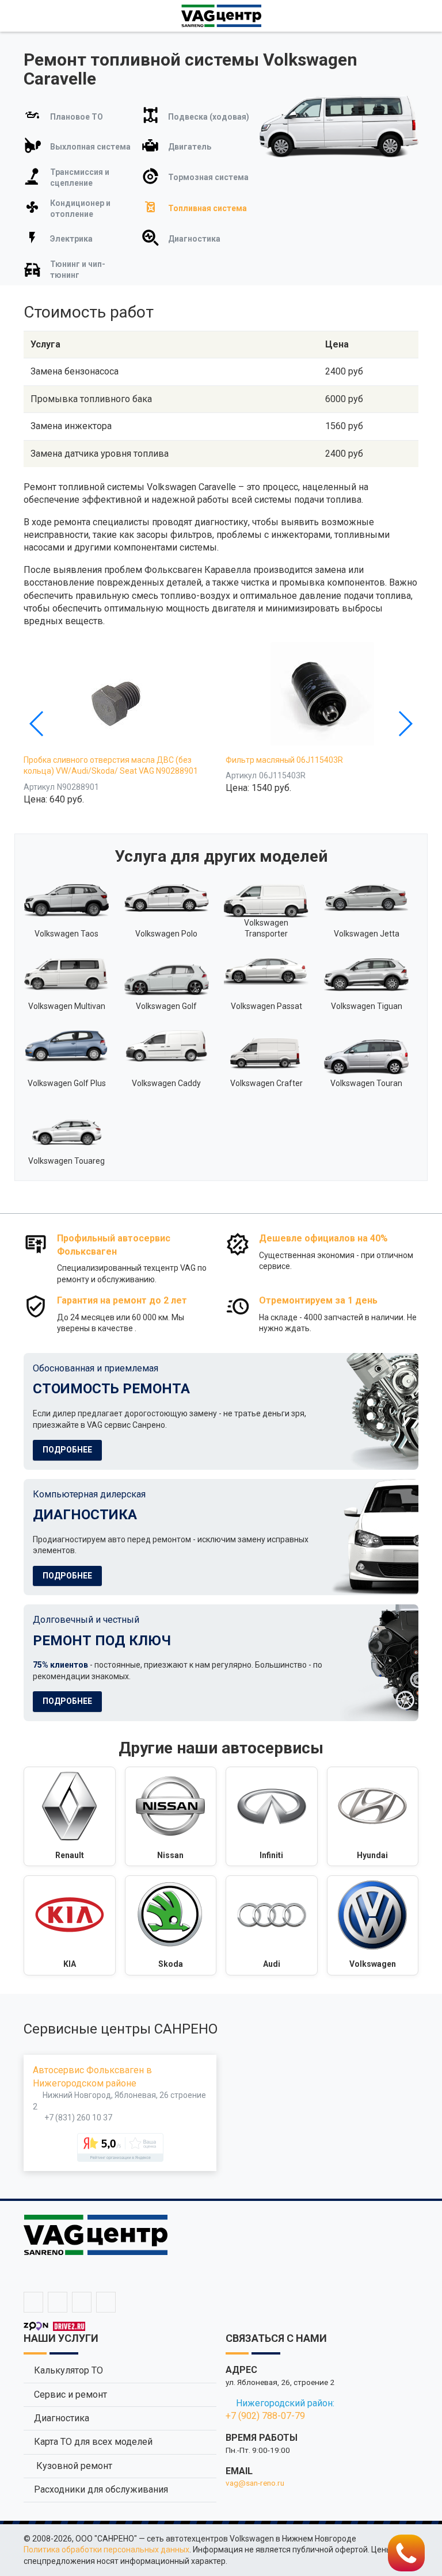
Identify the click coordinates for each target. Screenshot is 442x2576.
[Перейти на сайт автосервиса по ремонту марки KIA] (70, 1925)
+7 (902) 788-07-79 (265, 2416)
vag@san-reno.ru (255, 2483)
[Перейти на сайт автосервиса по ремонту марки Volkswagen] (373, 1925)
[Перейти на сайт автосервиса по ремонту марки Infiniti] (272, 1817)
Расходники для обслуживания (101, 2489)
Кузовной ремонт (73, 2466)
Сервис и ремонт (71, 2395)
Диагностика (62, 2418)
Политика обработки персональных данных (106, 2550)
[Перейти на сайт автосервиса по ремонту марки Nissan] (171, 1817)
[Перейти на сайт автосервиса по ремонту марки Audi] (272, 1925)
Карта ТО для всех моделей (93, 2442)
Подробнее (67, 1450)
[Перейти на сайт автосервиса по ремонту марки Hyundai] (373, 1817)
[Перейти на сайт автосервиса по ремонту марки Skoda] (171, 1925)
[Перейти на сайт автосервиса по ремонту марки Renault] (70, 1817)
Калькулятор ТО (68, 2370)
